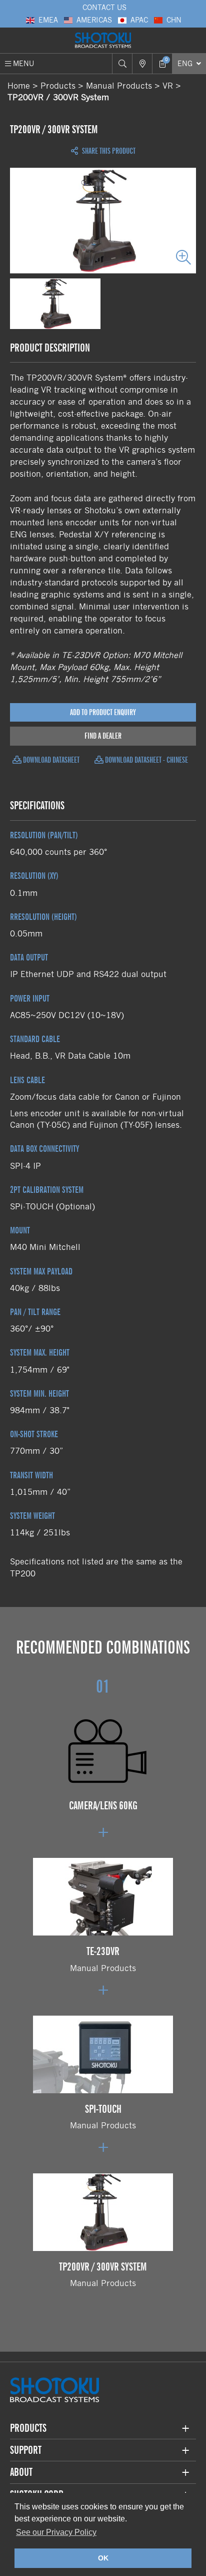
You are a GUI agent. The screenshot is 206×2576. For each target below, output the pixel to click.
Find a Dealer (103, 736)
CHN (174, 20)
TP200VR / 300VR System (58, 97)
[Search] (122, 64)
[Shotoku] (103, 41)
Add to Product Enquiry (103, 712)
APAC (139, 20)
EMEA (48, 20)
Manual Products (119, 86)
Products (58, 86)
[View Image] (55, 304)
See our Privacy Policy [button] (56, 2532)
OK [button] (103, 2558)
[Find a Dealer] (142, 64)
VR (168, 86)
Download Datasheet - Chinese (146, 760)
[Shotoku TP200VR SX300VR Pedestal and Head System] (103, 221)
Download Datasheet (50, 760)
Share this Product (108, 151)
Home (19, 86)
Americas (94, 20)
